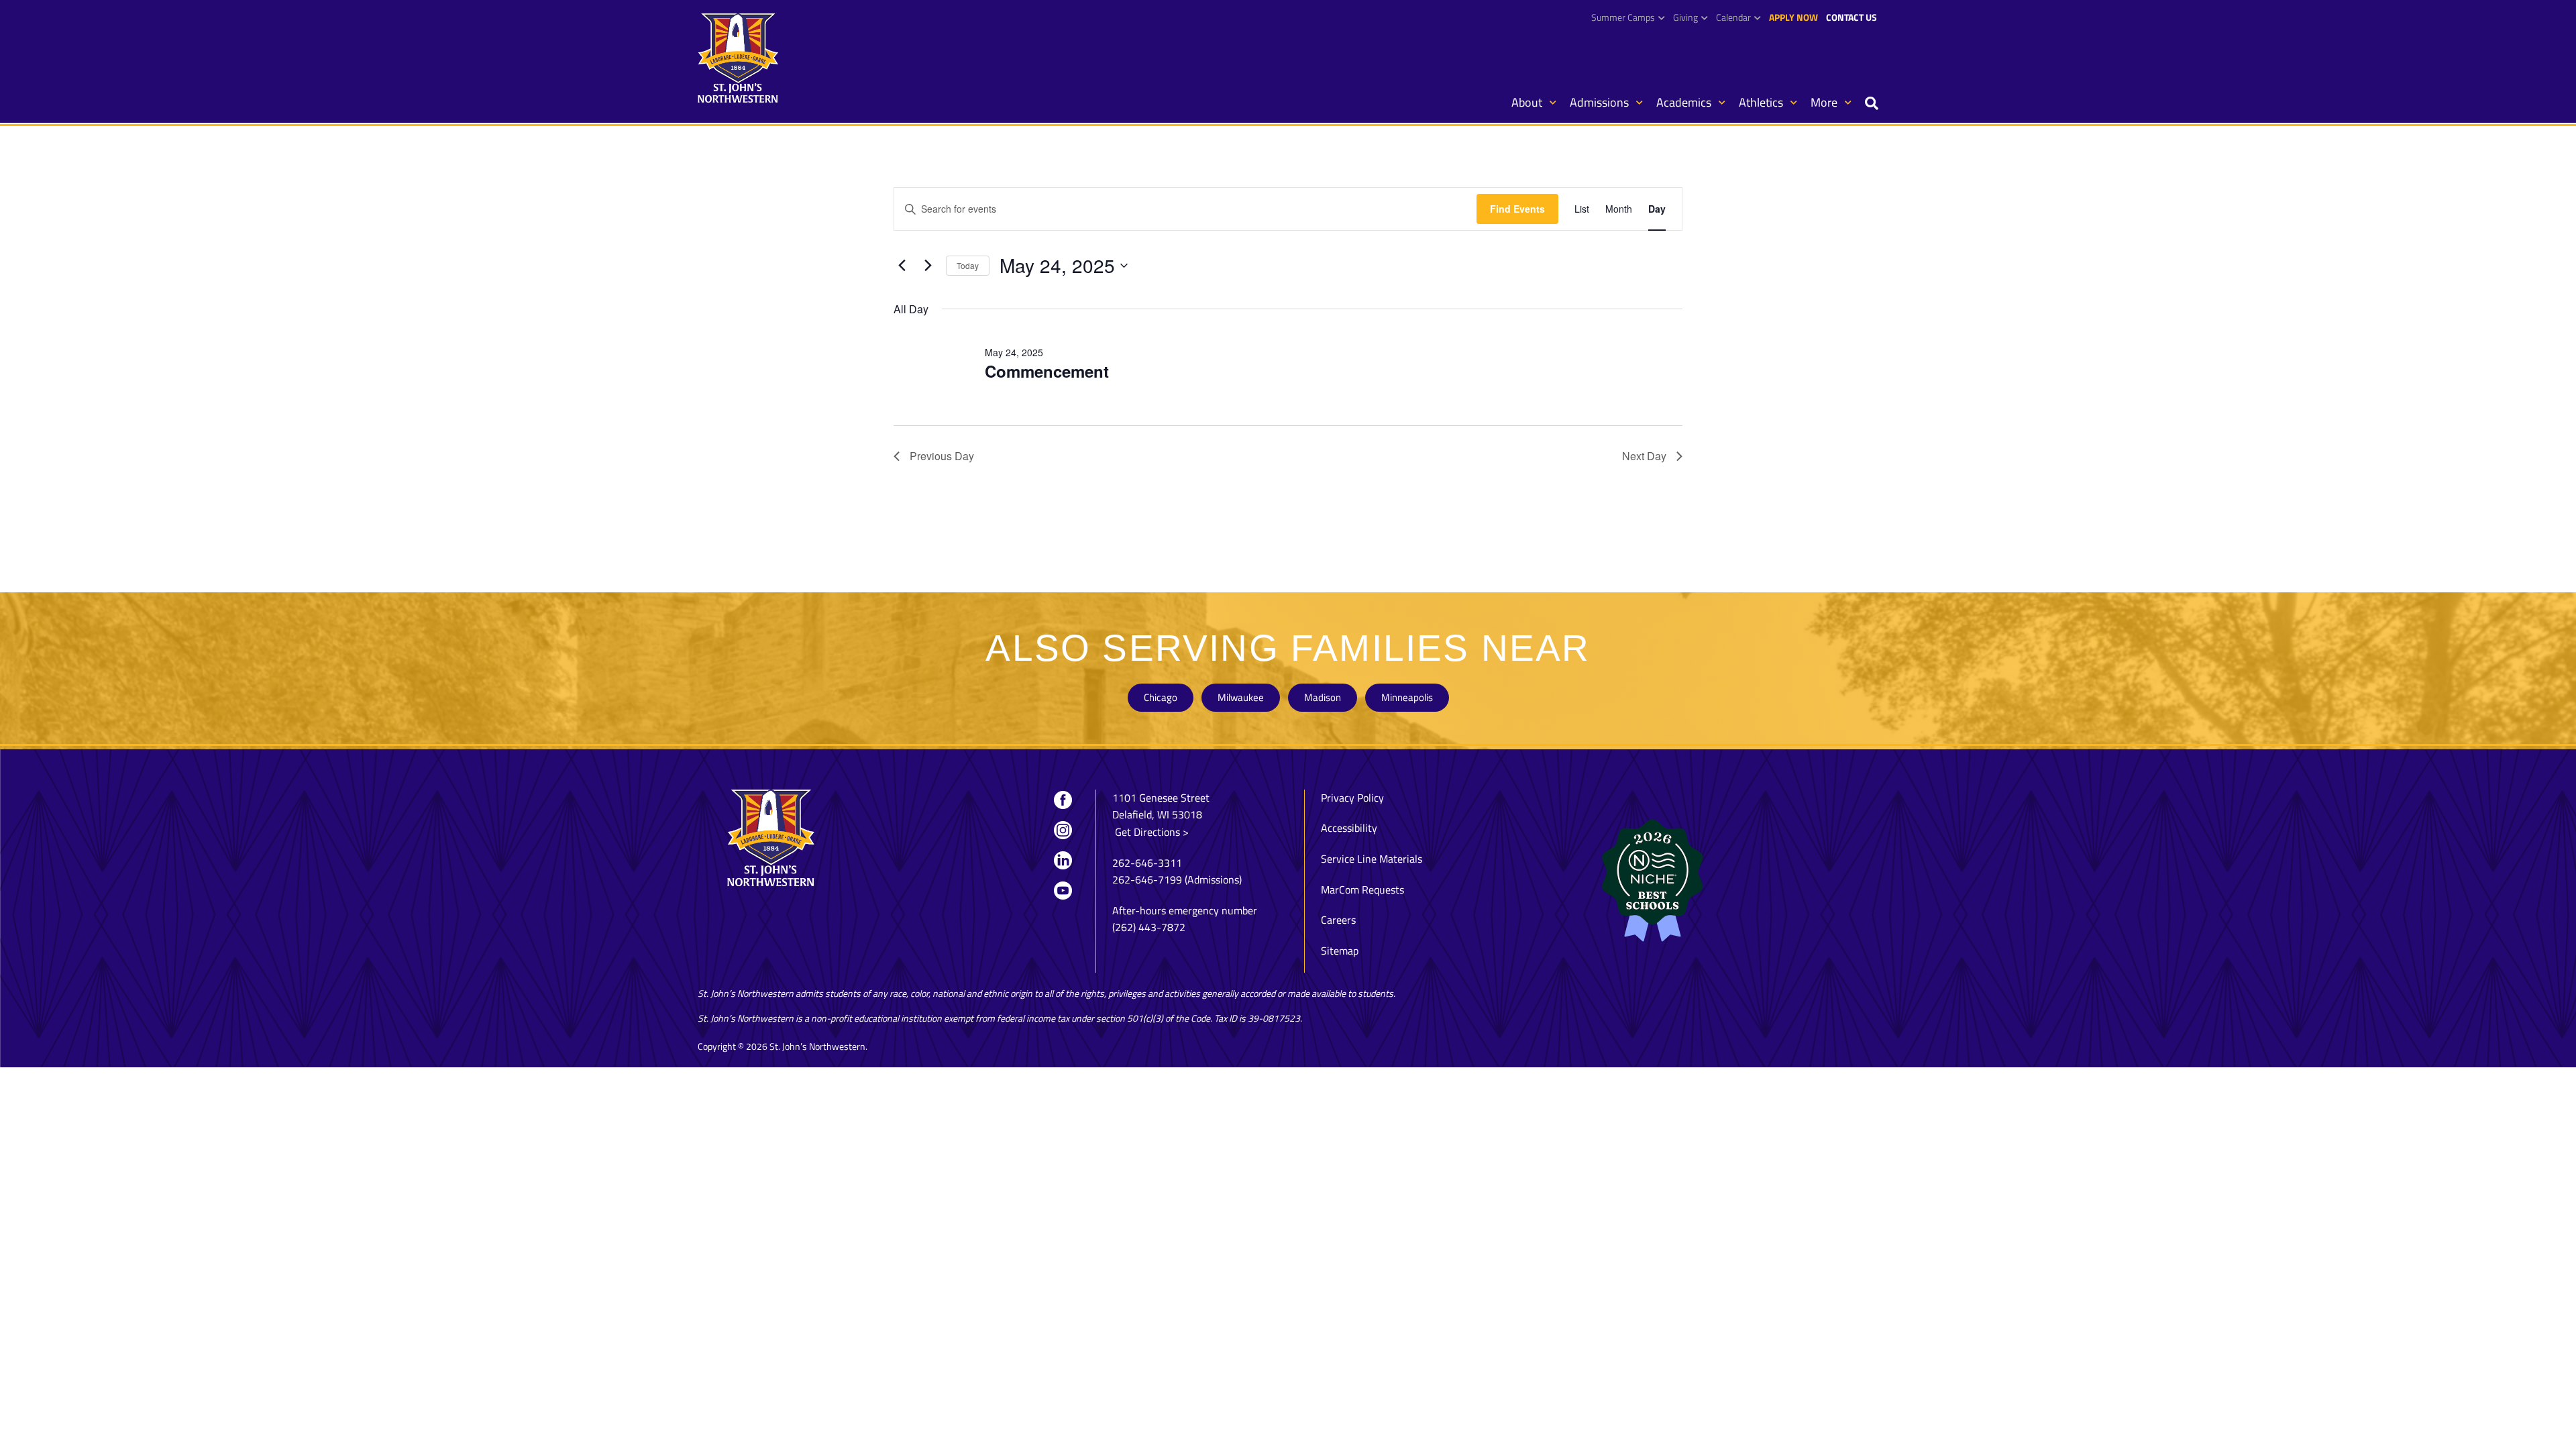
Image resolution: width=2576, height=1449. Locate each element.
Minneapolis (1407, 697)
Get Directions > (1150, 832)
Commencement (1047, 371)
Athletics (1761, 102)
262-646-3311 (1147, 863)
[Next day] (928, 266)
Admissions (1599, 102)
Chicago (1161, 697)
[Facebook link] (1063, 800)
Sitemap (1340, 951)
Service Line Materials (1372, 859)
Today (968, 265)
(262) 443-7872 (1149, 927)
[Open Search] (1872, 104)
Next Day (1644, 456)
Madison (1323, 697)
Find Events (1517, 209)
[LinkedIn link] (1063, 860)
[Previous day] (902, 266)
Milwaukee (1241, 697)
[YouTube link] (1063, 890)
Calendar (1733, 17)
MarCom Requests (1362, 890)
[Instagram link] (1063, 830)
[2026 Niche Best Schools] (1717, 881)
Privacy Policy (1352, 798)
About (1527, 102)
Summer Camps (1623, 17)
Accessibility (1349, 828)
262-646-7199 (1147, 879)
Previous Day (942, 456)
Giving (1685, 17)
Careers (1338, 920)
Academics (1684, 102)
